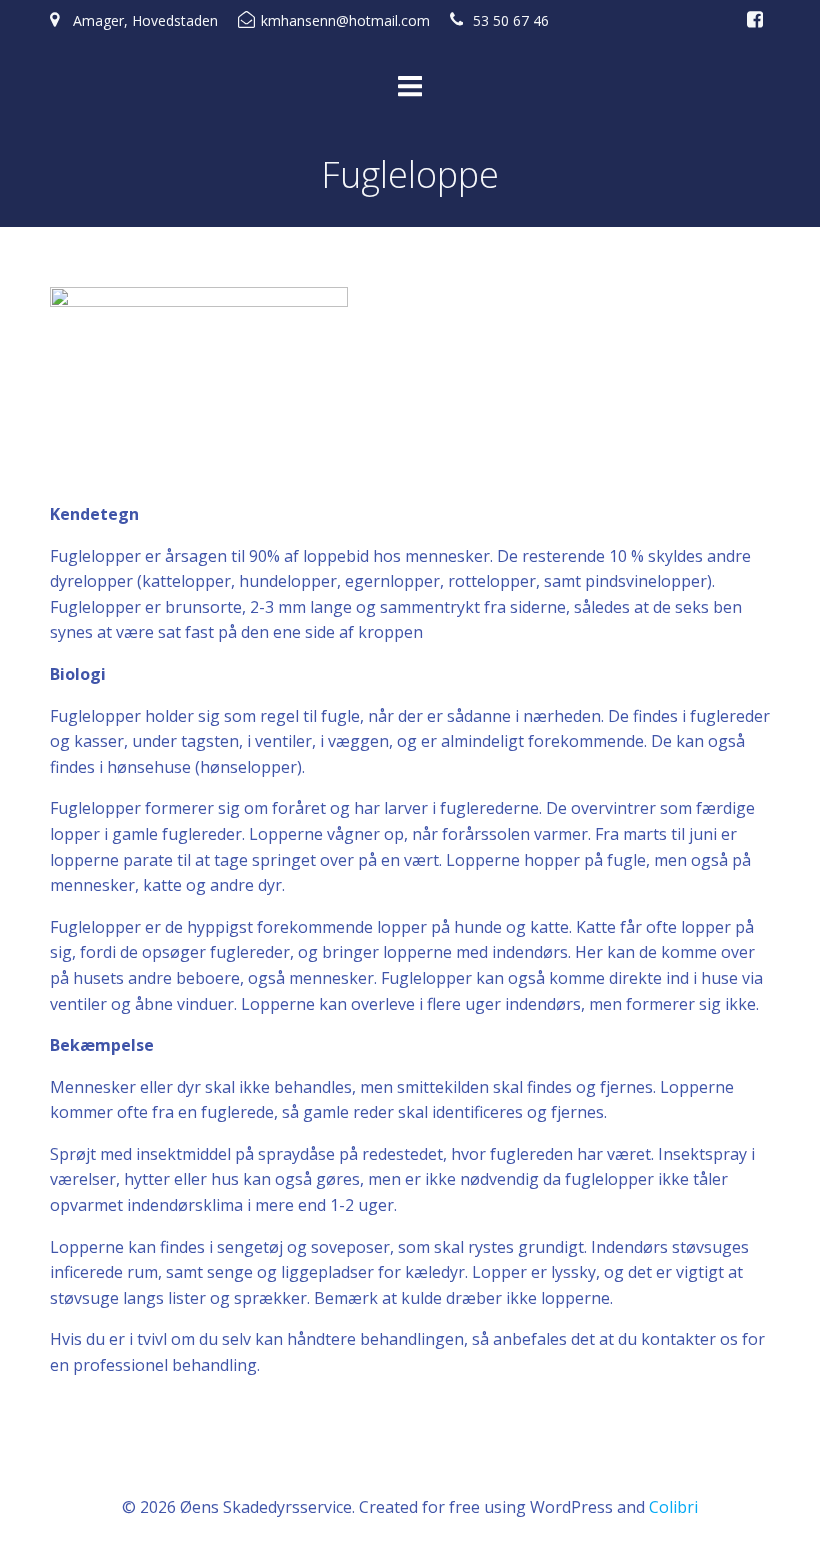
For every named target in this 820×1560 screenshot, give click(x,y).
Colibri (673, 1507)
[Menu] (410, 87)
